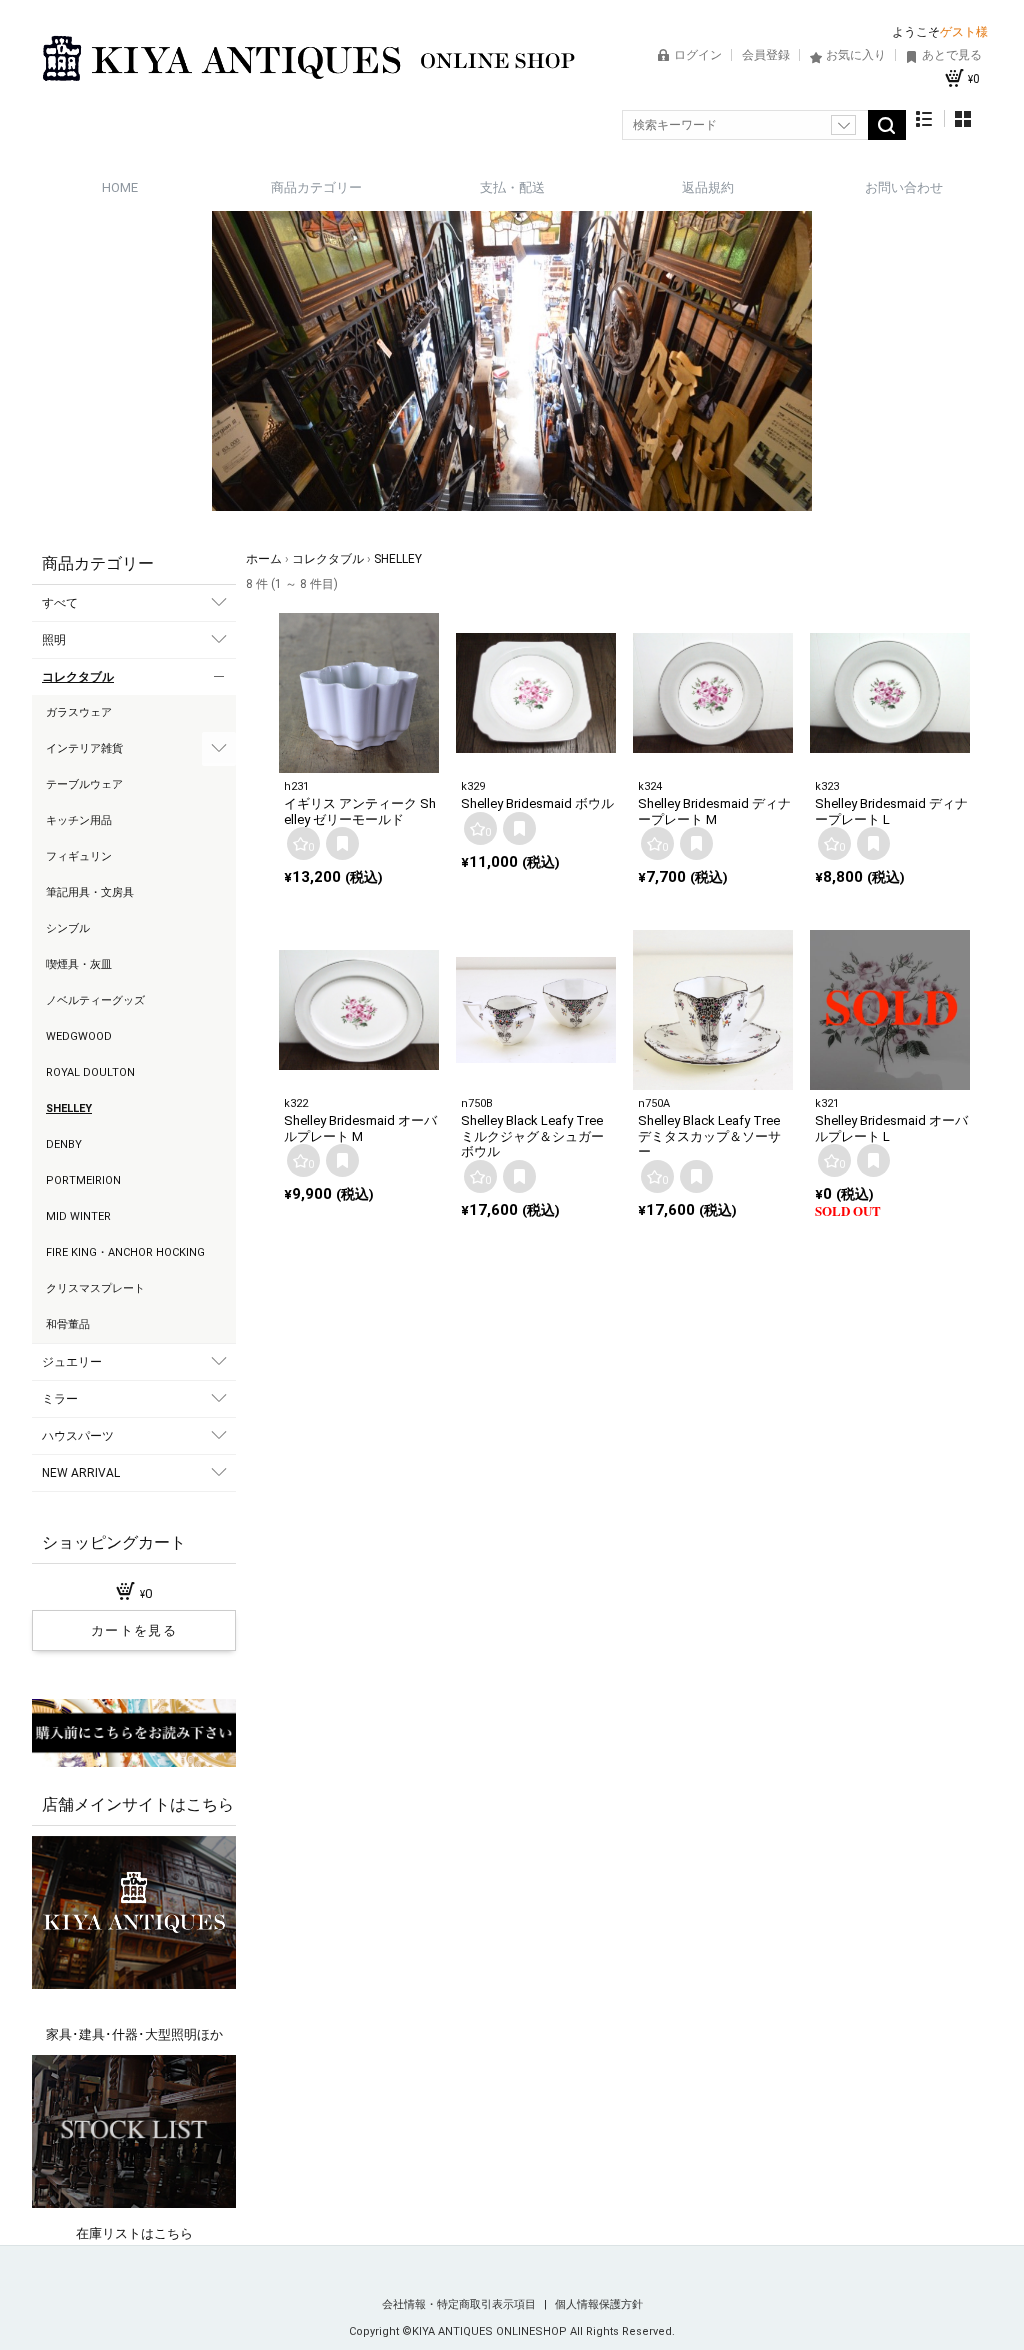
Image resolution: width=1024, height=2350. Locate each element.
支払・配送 (512, 187)
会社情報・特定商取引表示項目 (460, 2304)
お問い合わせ (904, 187)
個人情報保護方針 (599, 2304)
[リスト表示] (924, 118)
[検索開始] (887, 125)
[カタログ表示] (963, 118)
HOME (120, 187)
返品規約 (708, 187)
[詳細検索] (843, 125)
